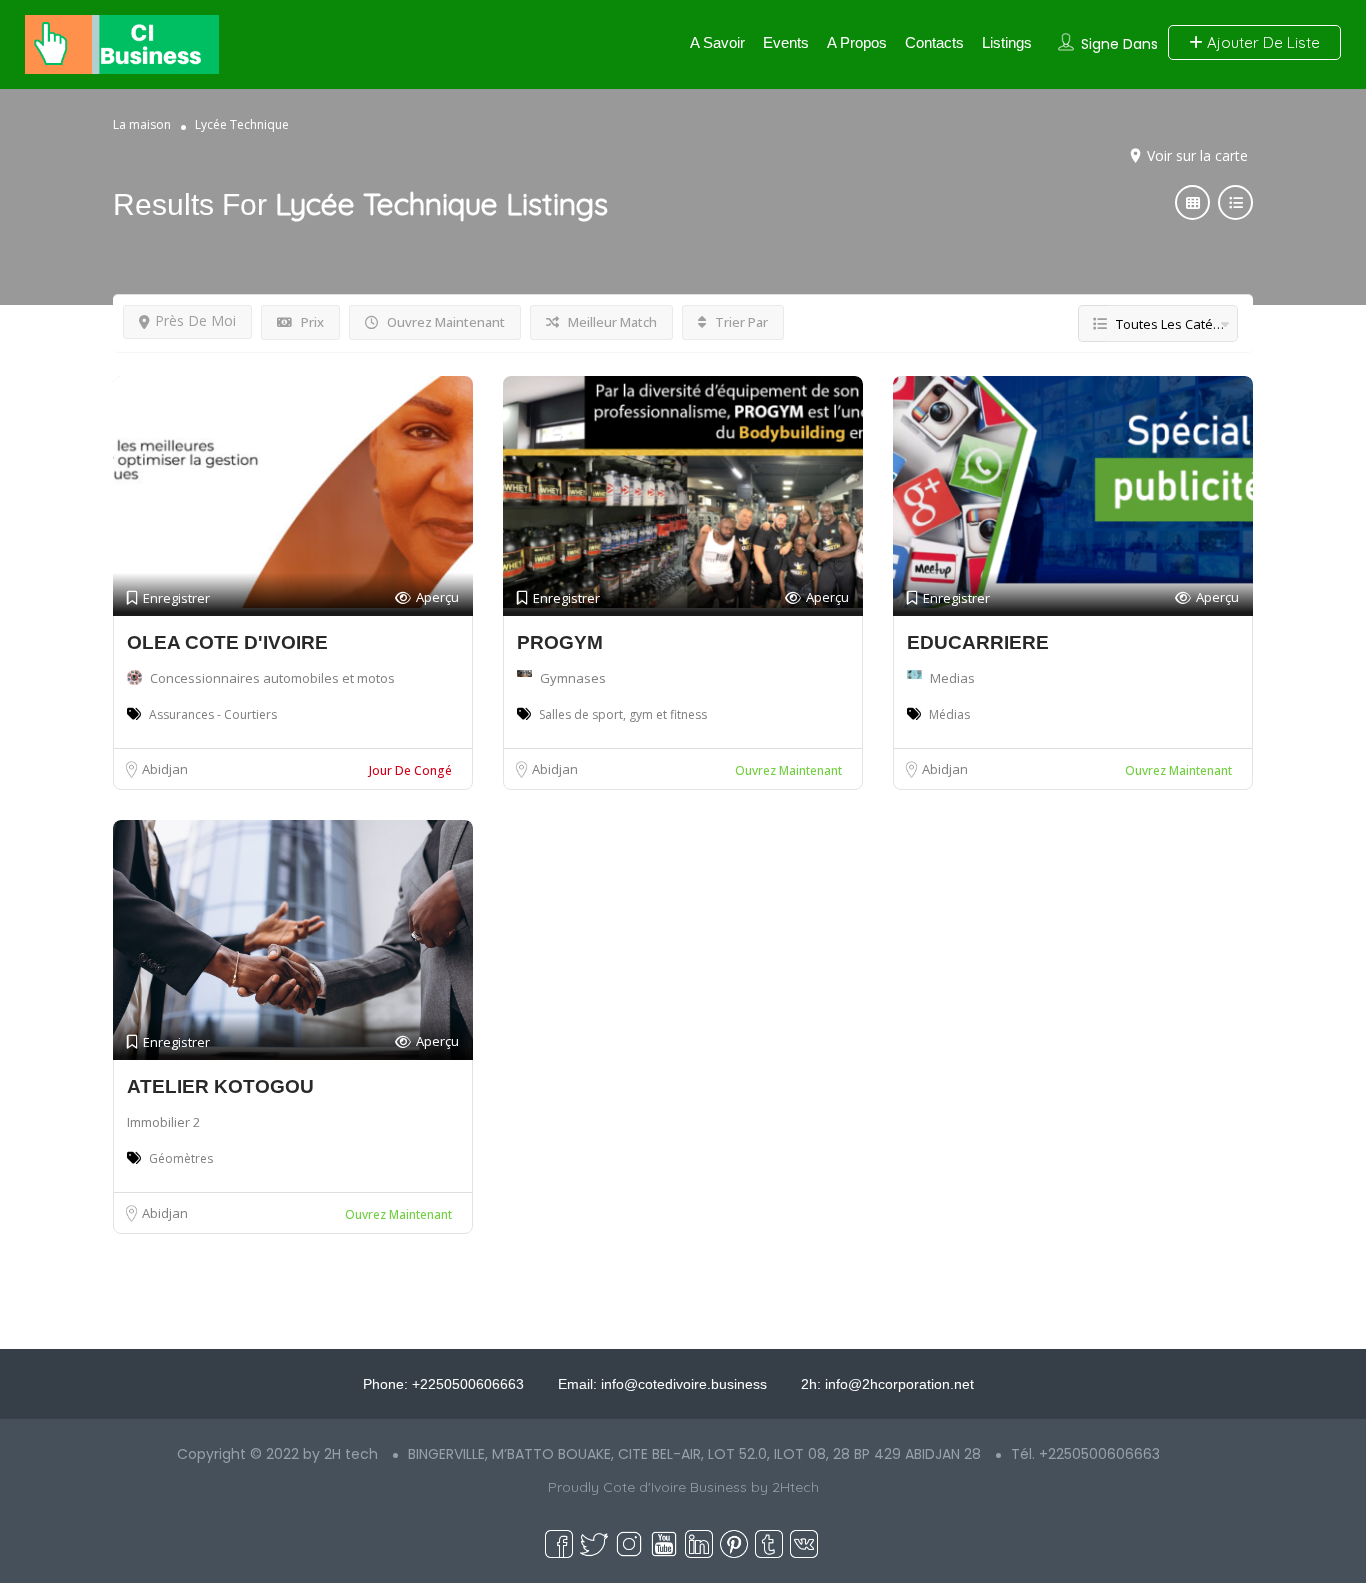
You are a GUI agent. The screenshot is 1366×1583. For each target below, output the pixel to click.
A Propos (857, 42)
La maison (142, 124)
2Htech (795, 1487)
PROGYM (560, 642)
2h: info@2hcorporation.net (887, 1384)
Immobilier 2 (163, 1122)
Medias (952, 678)
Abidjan (165, 769)
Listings (1007, 42)
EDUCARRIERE (978, 642)
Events (786, 42)
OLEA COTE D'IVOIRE (227, 642)
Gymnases (573, 678)
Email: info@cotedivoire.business (662, 1384)
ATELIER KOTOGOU (220, 1086)
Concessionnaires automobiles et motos (272, 678)
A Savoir (717, 42)
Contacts (934, 42)
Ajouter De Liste (1261, 42)
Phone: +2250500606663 (443, 1384)
